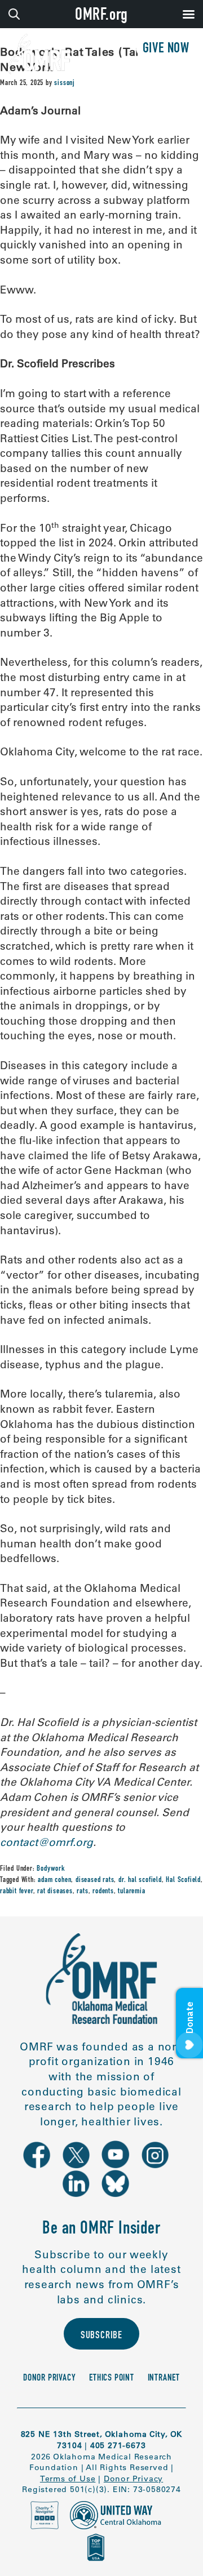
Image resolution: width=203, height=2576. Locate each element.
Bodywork (50, 1869)
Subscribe (101, 2336)
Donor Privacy (49, 2379)
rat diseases (55, 1892)
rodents (103, 1892)
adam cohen (54, 1880)
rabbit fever (17, 1892)
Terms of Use (68, 2479)
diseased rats (95, 1880)
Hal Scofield (183, 1880)
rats (82, 1892)
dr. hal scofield (140, 1880)
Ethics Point (112, 2379)
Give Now (166, 49)
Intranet (164, 2379)
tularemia (131, 1892)
